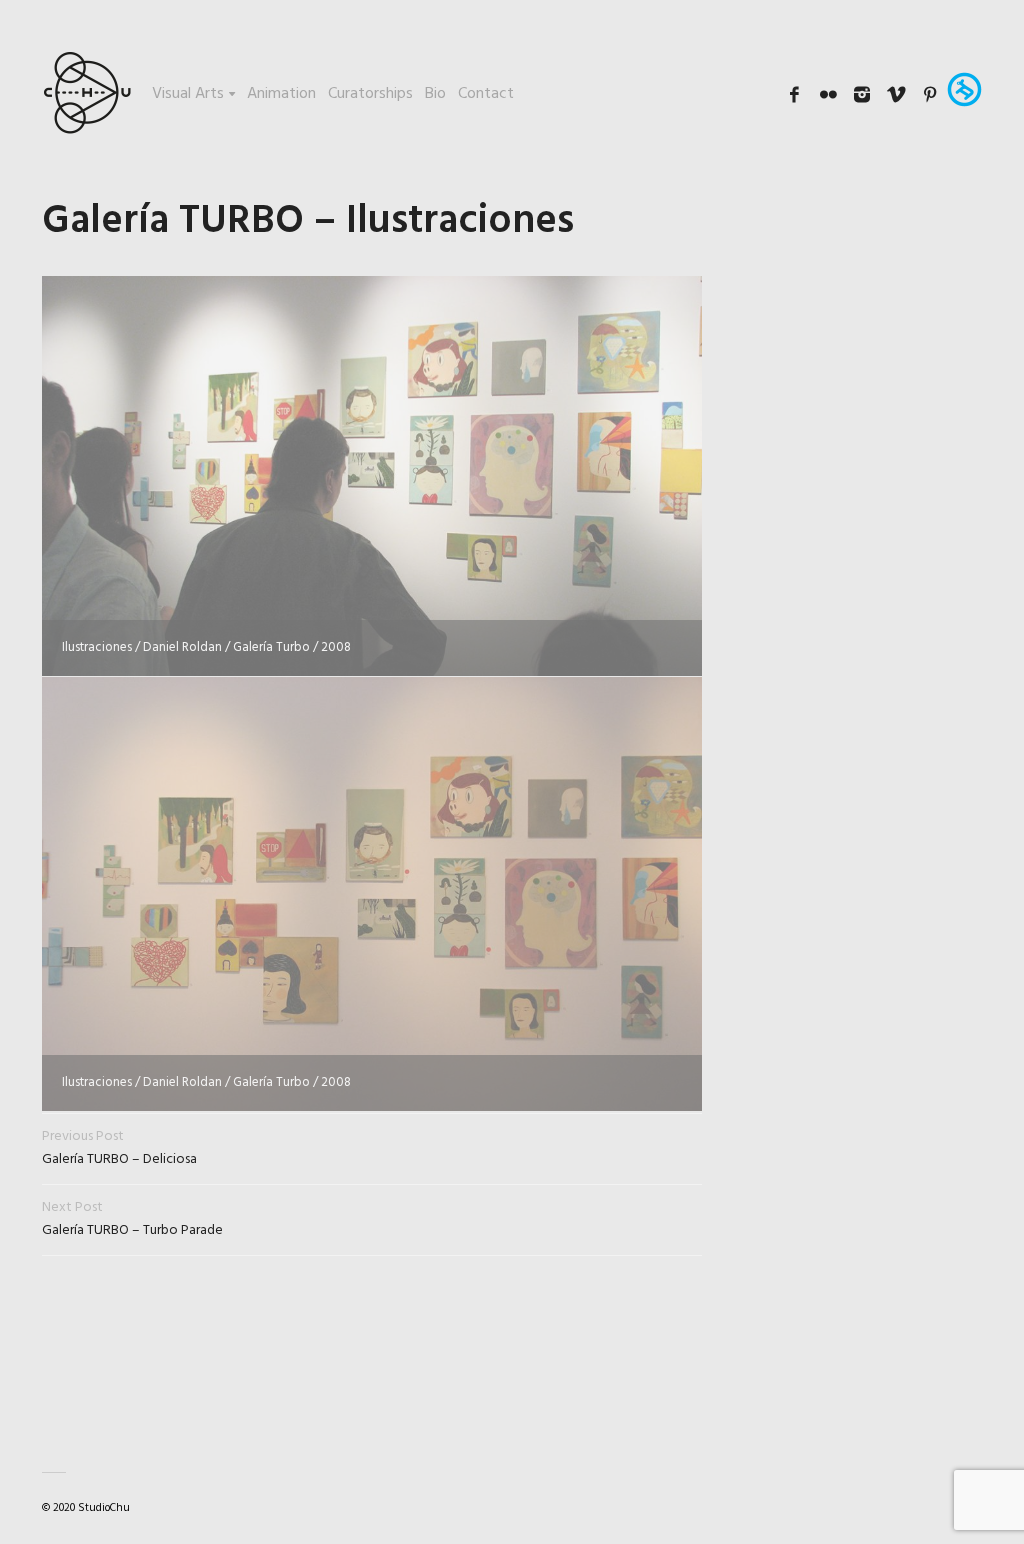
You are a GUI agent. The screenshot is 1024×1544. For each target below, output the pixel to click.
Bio (435, 94)
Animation (281, 94)
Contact (486, 94)
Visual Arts (188, 94)
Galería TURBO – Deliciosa (119, 1148)
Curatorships (370, 94)
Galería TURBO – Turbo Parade (132, 1219)
